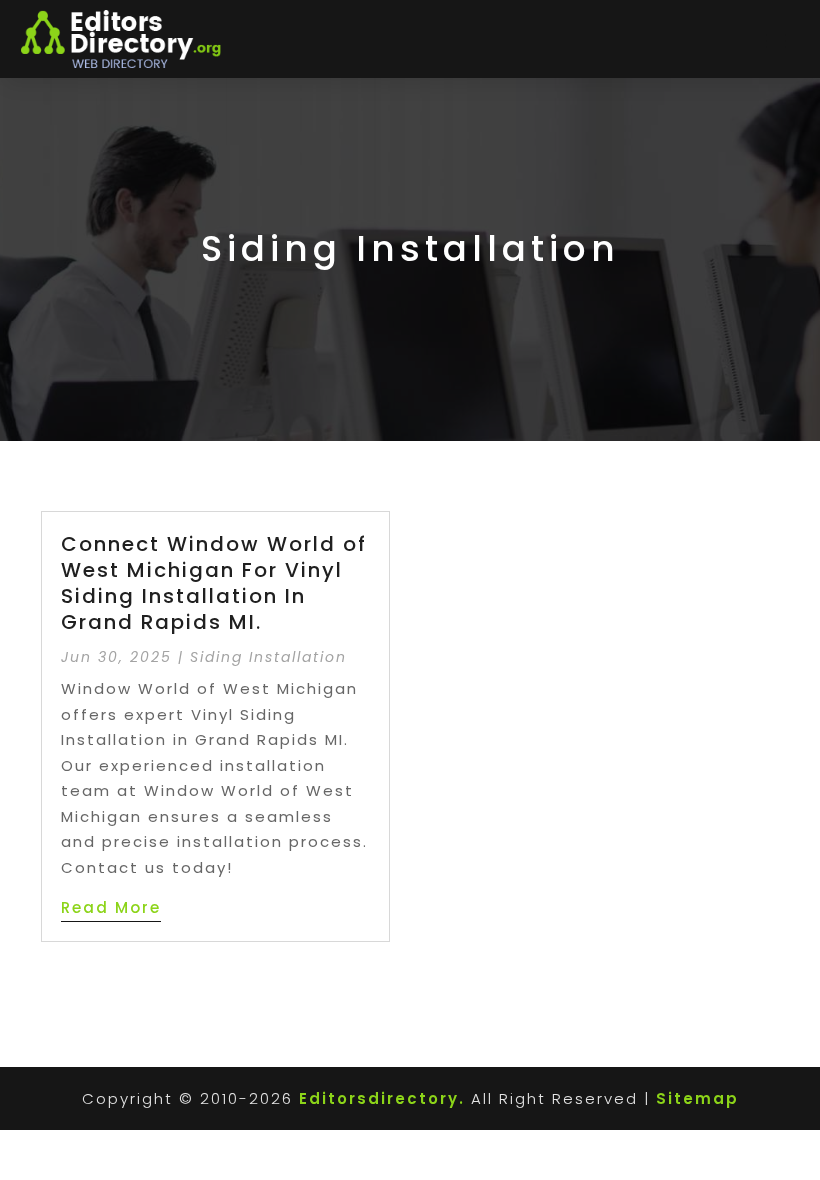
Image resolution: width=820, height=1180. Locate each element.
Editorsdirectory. (382, 1098)
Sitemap (697, 1098)
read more (111, 907)
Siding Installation (268, 657)
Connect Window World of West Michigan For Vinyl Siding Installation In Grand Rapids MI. (214, 583)
